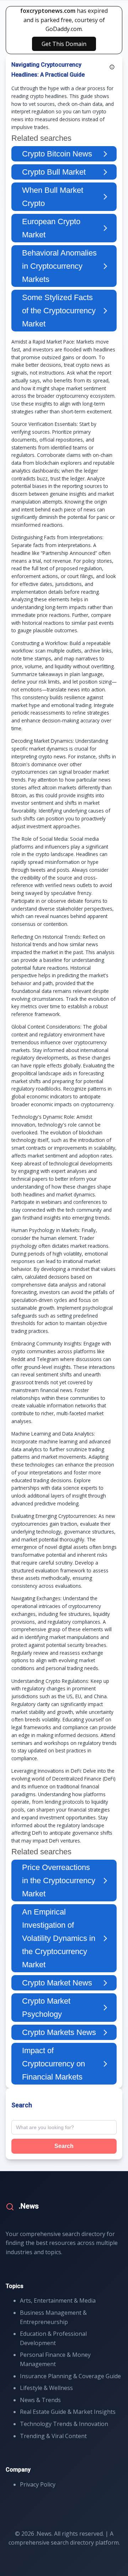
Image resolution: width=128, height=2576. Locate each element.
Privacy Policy (38, 2484)
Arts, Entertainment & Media (58, 2301)
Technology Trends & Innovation (64, 2424)
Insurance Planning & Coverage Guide (70, 2376)
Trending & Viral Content (53, 2436)
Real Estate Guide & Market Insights (68, 2412)
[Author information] (112, 67)
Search (64, 2146)
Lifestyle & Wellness (46, 2388)
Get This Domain (64, 44)
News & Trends (40, 2400)
